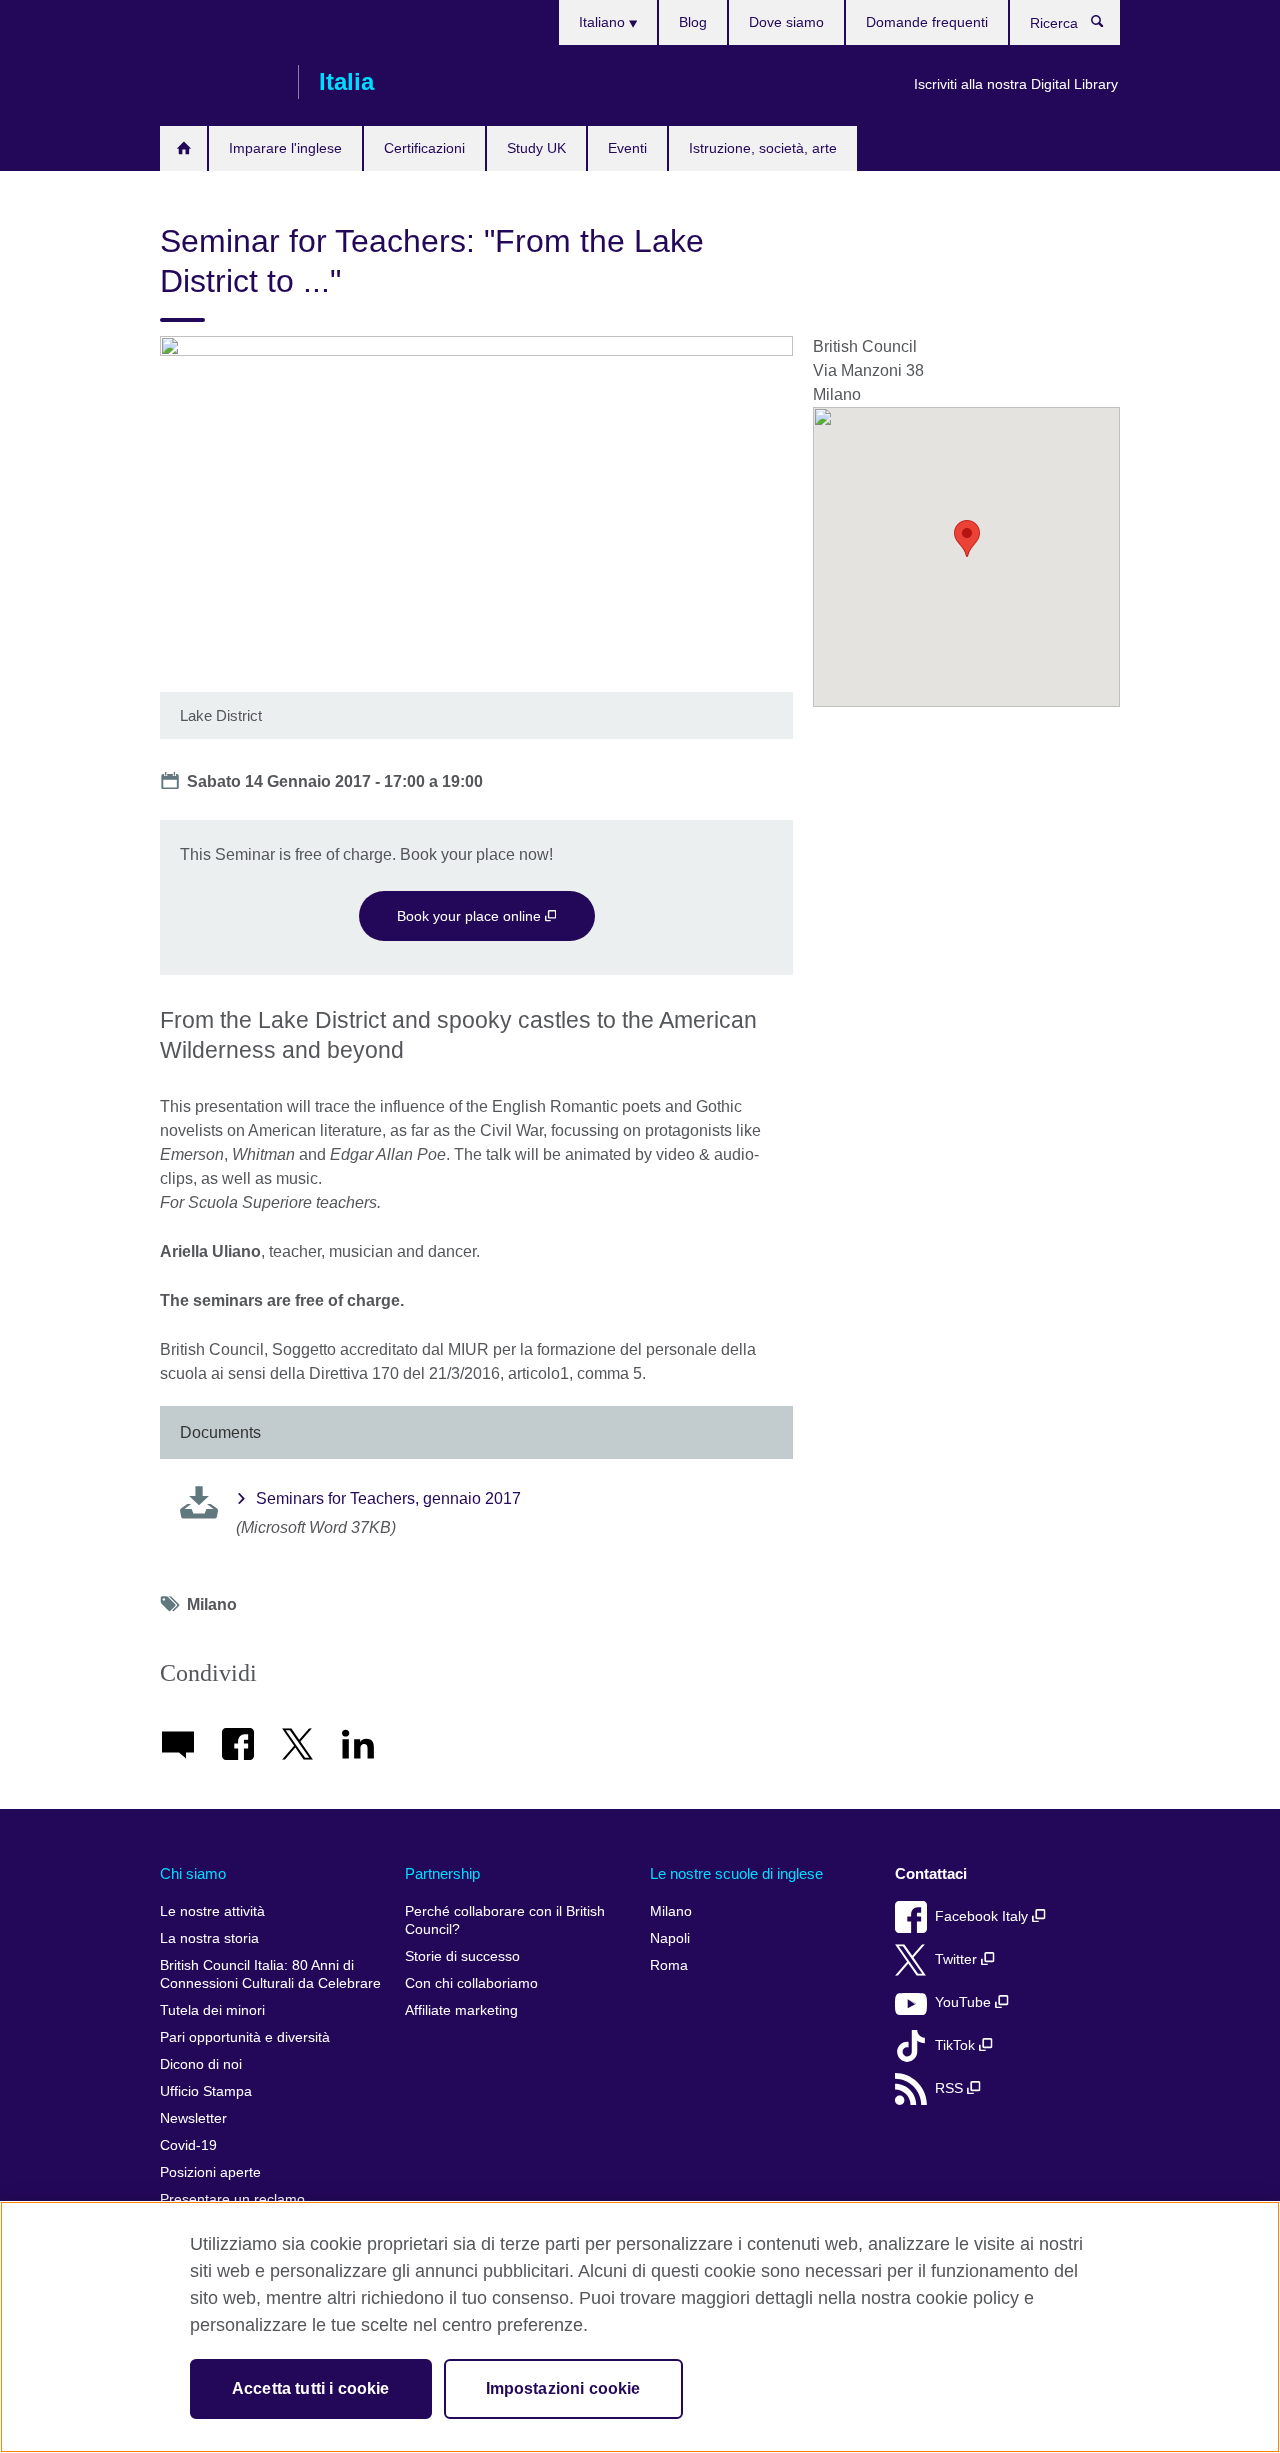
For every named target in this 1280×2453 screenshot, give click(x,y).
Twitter (958, 1959)
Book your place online (471, 916)
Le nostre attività (212, 1911)
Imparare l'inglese (285, 148)
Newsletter (193, 2118)
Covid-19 (188, 2145)
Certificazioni (424, 148)
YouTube (965, 2002)
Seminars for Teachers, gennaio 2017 (388, 1498)
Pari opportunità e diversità (245, 2037)
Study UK (536, 148)
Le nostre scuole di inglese (736, 1873)
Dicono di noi (201, 2064)
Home (183, 148)
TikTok (957, 2045)
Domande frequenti (927, 22)
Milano (671, 1911)
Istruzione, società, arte (763, 148)
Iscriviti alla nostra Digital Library (1016, 84)
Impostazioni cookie (563, 2388)
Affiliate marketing (461, 2010)
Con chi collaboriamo (471, 1983)
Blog (693, 22)
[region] (640, 2327)
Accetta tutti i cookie (311, 2388)
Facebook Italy (983, 1916)
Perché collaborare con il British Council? (505, 1920)
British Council (219, 82)
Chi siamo (193, 1873)
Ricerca (1107, 26)
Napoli (670, 1938)
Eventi (627, 148)
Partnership (442, 1873)
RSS (951, 2088)
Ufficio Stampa (206, 2091)
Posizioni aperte (210, 2172)
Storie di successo (462, 1956)
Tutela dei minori (212, 2010)
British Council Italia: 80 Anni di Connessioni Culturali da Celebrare (270, 1974)
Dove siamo (786, 22)
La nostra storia (209, 1938)
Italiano (604, 22)
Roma (669, 1965)
